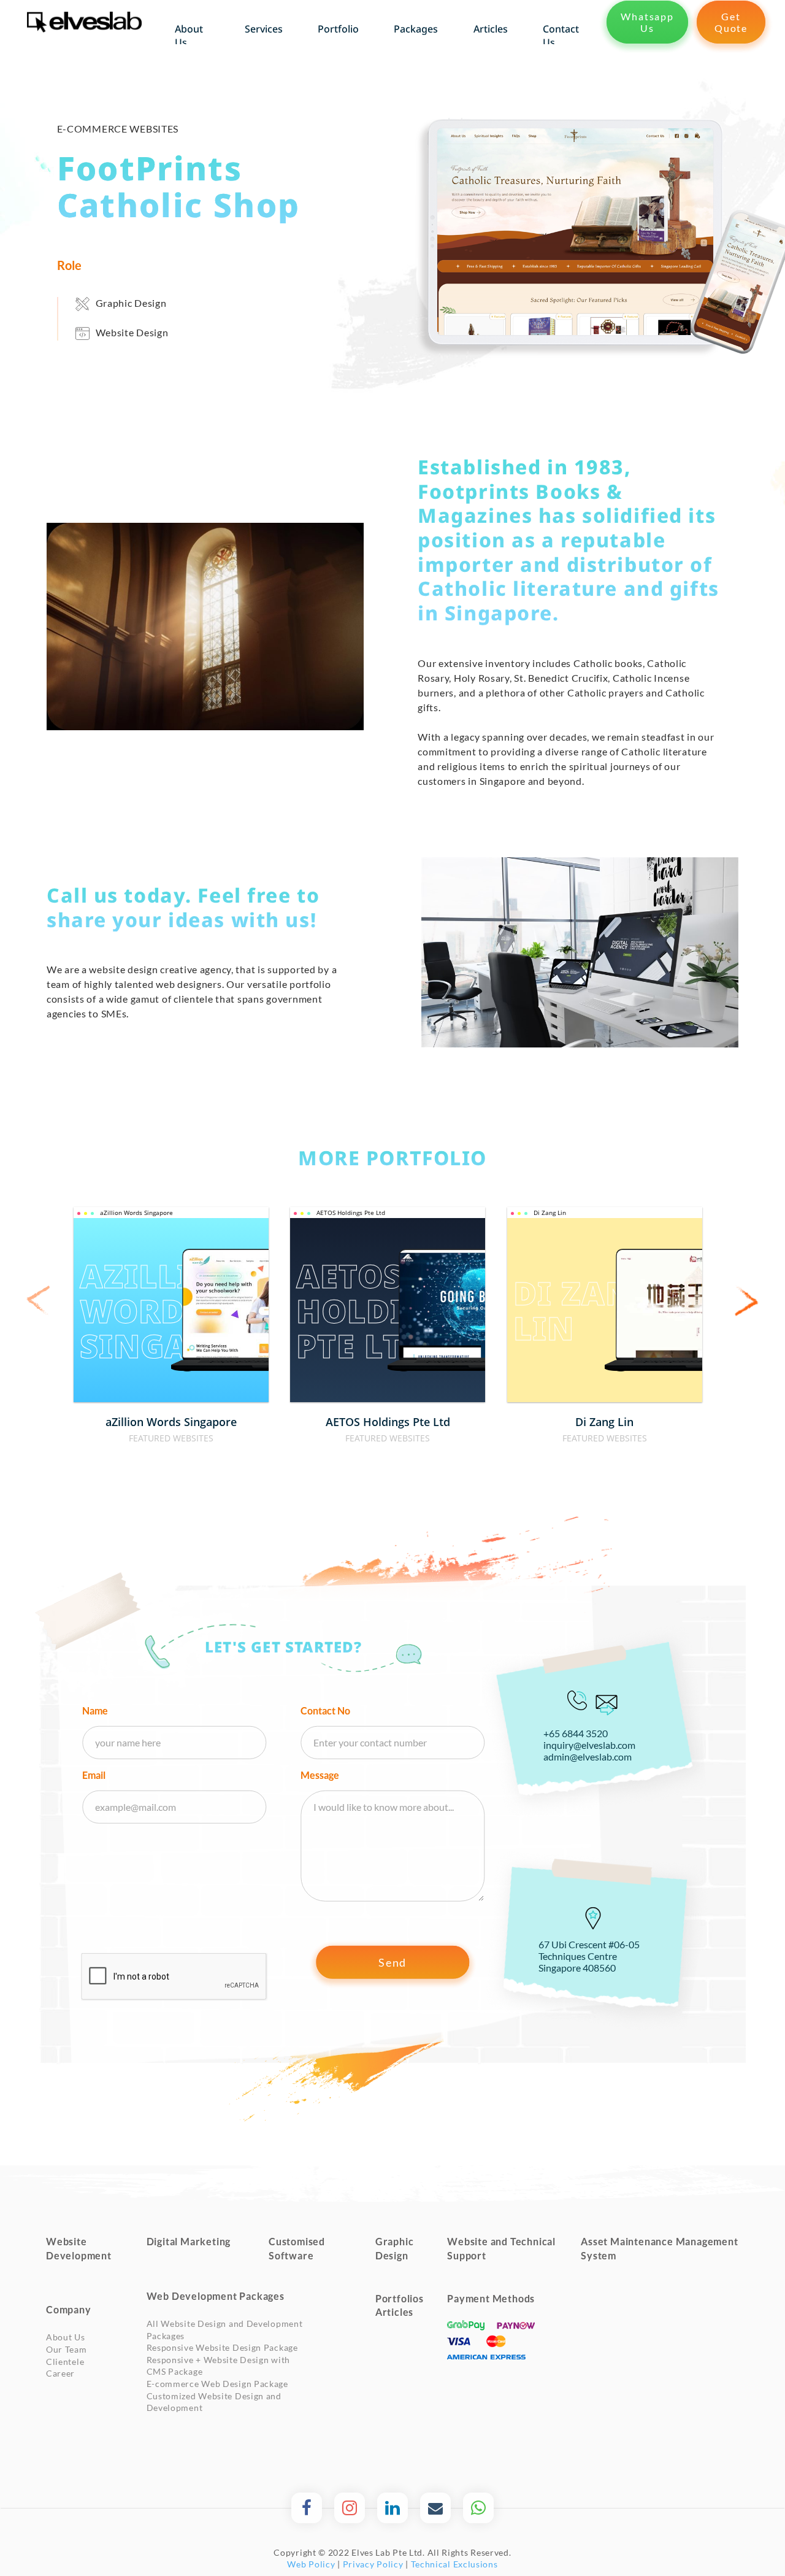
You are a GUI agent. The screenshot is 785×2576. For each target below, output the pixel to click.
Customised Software (297, 2248)
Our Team (67, 2349)
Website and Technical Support (501, 2248)
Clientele (65, 2362)
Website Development (79, 2248)
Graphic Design (131, 303)
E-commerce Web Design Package (217, 2384)
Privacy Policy (373, 2564)
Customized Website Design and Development (214, 2402)
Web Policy (311, 2564)
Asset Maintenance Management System (659, 2248)
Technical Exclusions (454, 2564)
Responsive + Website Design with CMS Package (218, 2366)
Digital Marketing (189, 2241)
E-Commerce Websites (118, 129)
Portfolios (400, 2298)
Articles (394, 2312)
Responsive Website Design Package (222, 2347)
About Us (66, 2337)
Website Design (132, 332)
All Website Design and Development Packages (225, 2330)
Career (60, 2373)
